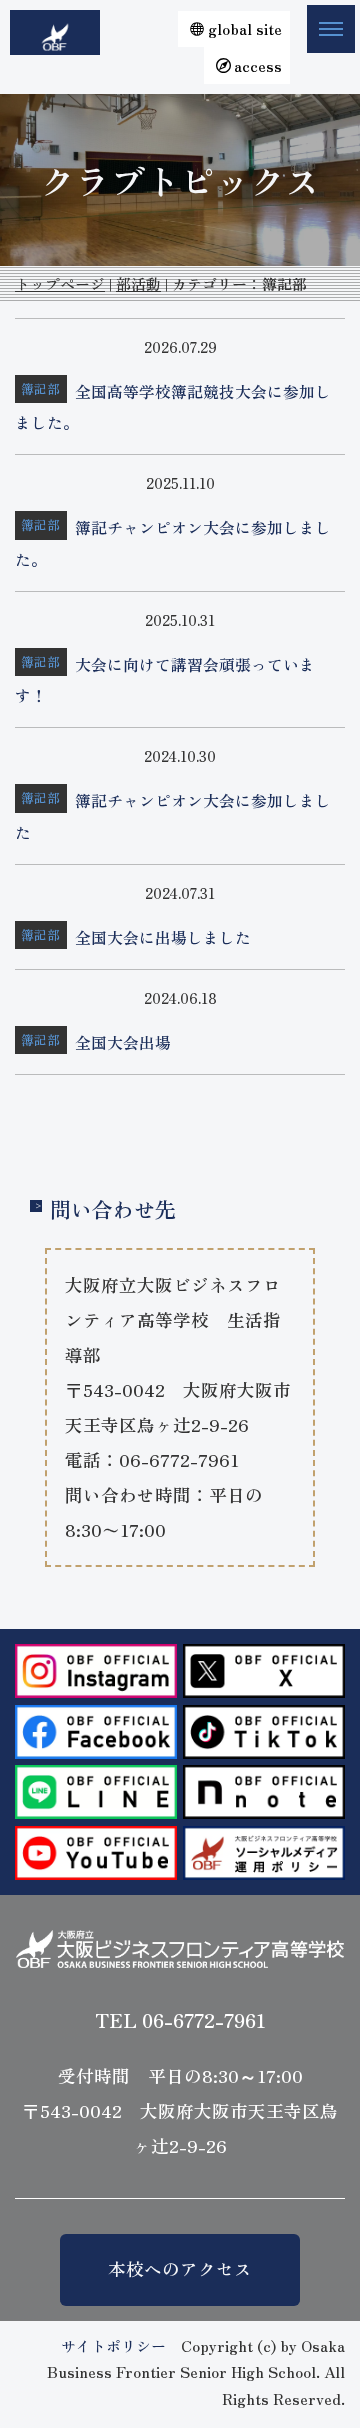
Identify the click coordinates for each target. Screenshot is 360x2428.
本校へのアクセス (180, 2268)
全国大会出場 (123, 1042)
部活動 (138, 283)
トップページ (60, 283)
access (258, 65)
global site (245, 28)
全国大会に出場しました (163, 937)
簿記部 (40, 388)
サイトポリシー (113, 2345)
